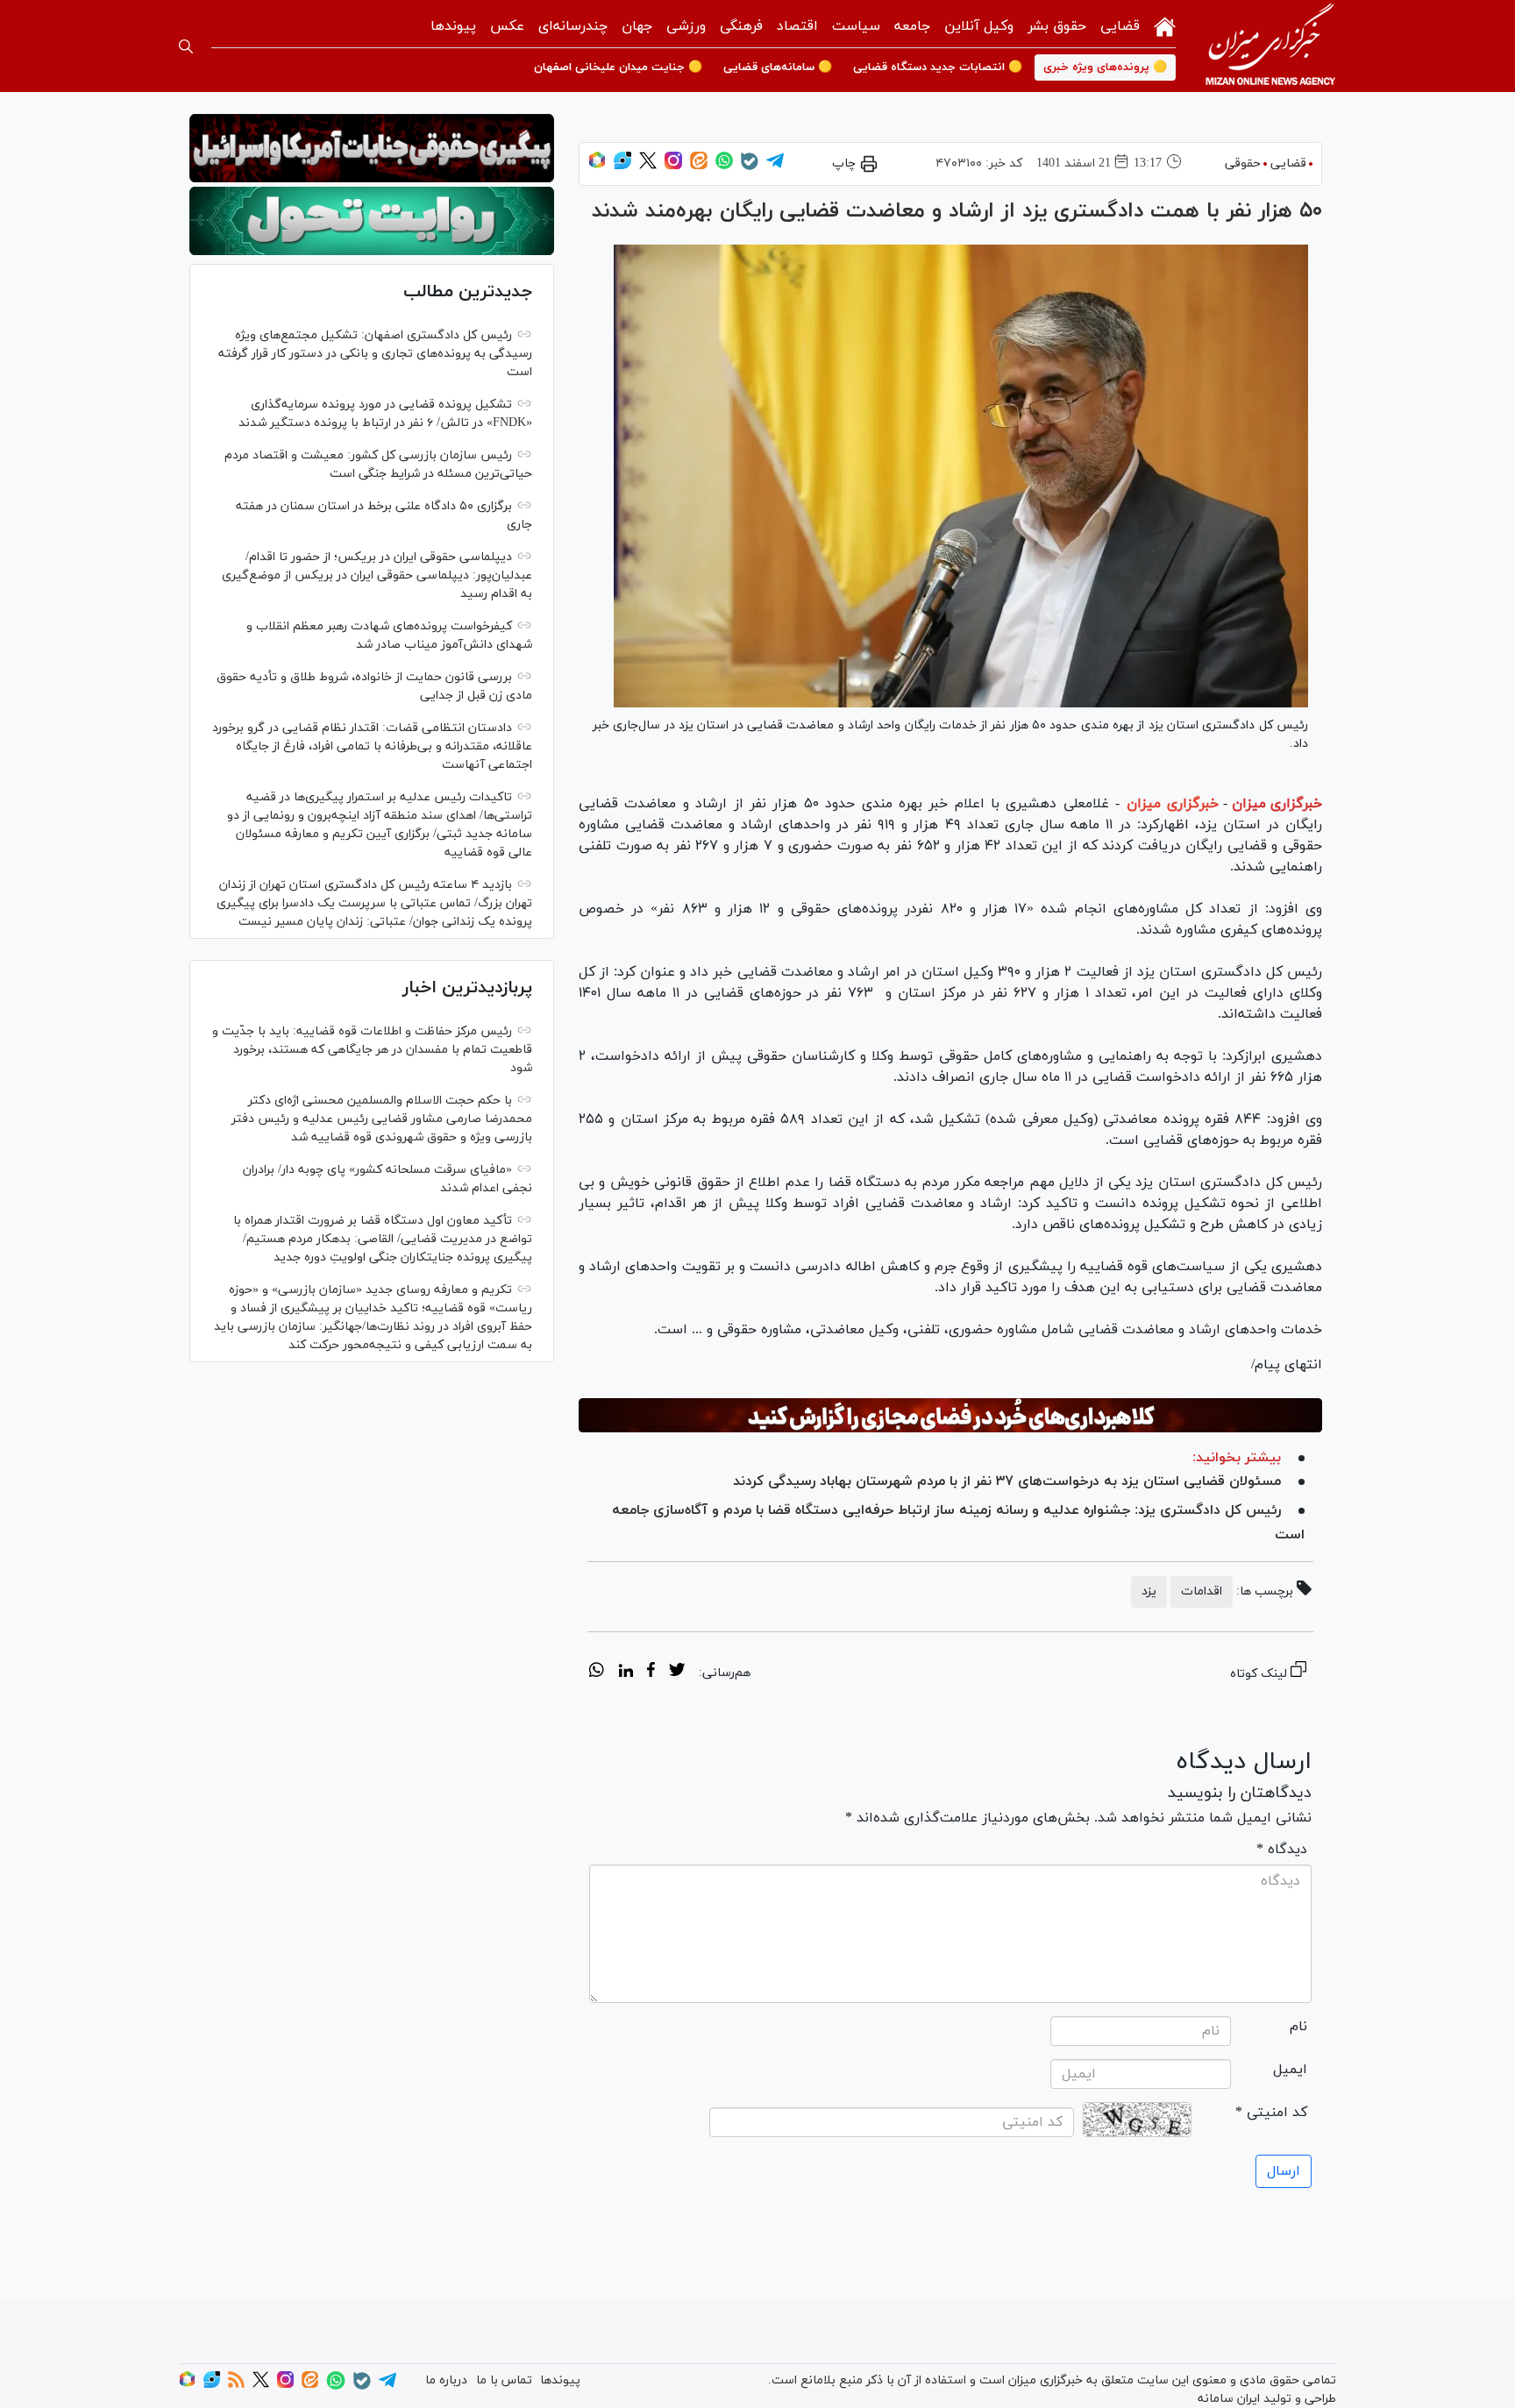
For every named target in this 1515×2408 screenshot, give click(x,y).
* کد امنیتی (1271, 2113)
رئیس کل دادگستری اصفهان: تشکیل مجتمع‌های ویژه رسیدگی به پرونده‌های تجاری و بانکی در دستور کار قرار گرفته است (375, 354)
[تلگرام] (775, 166)
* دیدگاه (1282, 1850)
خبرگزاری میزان (1277, 804)
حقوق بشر (1057, 26)
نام (1298, 2027)
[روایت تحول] (372, 221)
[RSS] (236, 2385)
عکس (507, 26)
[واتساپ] (724, 166)
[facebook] (651, 1673)
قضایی (1120, 26)
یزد (1149, 1591)
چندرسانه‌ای (573, 26)
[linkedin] (626, 1673)
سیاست (856, 26)
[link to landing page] (1270, 46)
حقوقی (1243, 163)
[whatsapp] (597, 1673)
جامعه (912, 26)
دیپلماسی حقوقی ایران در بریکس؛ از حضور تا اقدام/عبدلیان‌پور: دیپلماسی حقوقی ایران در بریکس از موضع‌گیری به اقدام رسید (377, 575)
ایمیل (1290, 2070)
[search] (186, 46)
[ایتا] (699, 166)
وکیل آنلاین (979, 26)
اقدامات (1202, 1591)
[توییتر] (648, 166)
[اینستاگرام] (673, 166)
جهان (637, 26)
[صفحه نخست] (1165, 25)
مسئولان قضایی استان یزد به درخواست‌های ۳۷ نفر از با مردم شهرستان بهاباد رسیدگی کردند (1007, 1481)
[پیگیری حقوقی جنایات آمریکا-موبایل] (372, 148)
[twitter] (677, 1673)
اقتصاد (797, 26)
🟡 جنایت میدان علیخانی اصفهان (618, 67)
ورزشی (686, 26)
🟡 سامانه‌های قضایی (778, 67)
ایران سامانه (1229, 2399)
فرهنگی (741, 26)
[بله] (750, 167)
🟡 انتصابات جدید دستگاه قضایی (938, 67)
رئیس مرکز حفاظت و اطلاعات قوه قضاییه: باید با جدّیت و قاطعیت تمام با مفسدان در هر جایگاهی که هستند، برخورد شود (372, 1050)
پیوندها (453, 26)
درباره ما (446, 2380)
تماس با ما (504, 2380)
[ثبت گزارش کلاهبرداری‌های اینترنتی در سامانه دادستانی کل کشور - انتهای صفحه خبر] (950, 1416)
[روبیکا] (597, 166)
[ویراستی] (622, 166)
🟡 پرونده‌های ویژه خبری (1105, 67)
